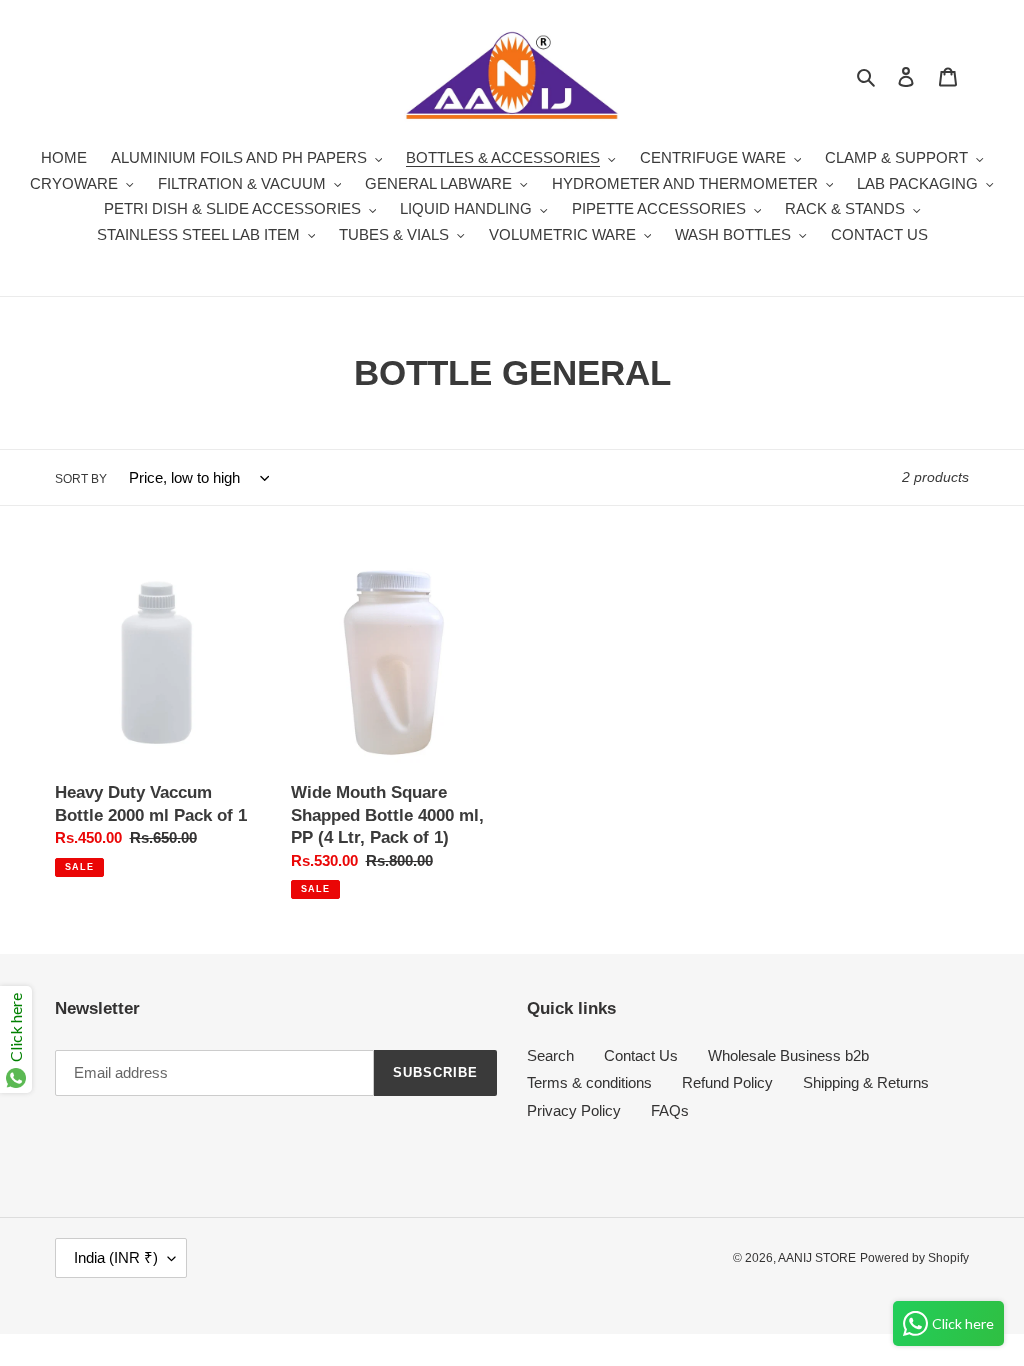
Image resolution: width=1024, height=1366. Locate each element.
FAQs (670, 1110)
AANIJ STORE (817, 1258)
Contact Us (641, 1055)
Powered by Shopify (914, 1258)
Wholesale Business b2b (788, 1055)
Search (550, 1055)
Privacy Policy (574, 1110)
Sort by (81, 479)
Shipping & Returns (866, 1082)
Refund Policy (727, 1082)
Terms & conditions (589, 1082)
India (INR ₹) (116, 1257)
